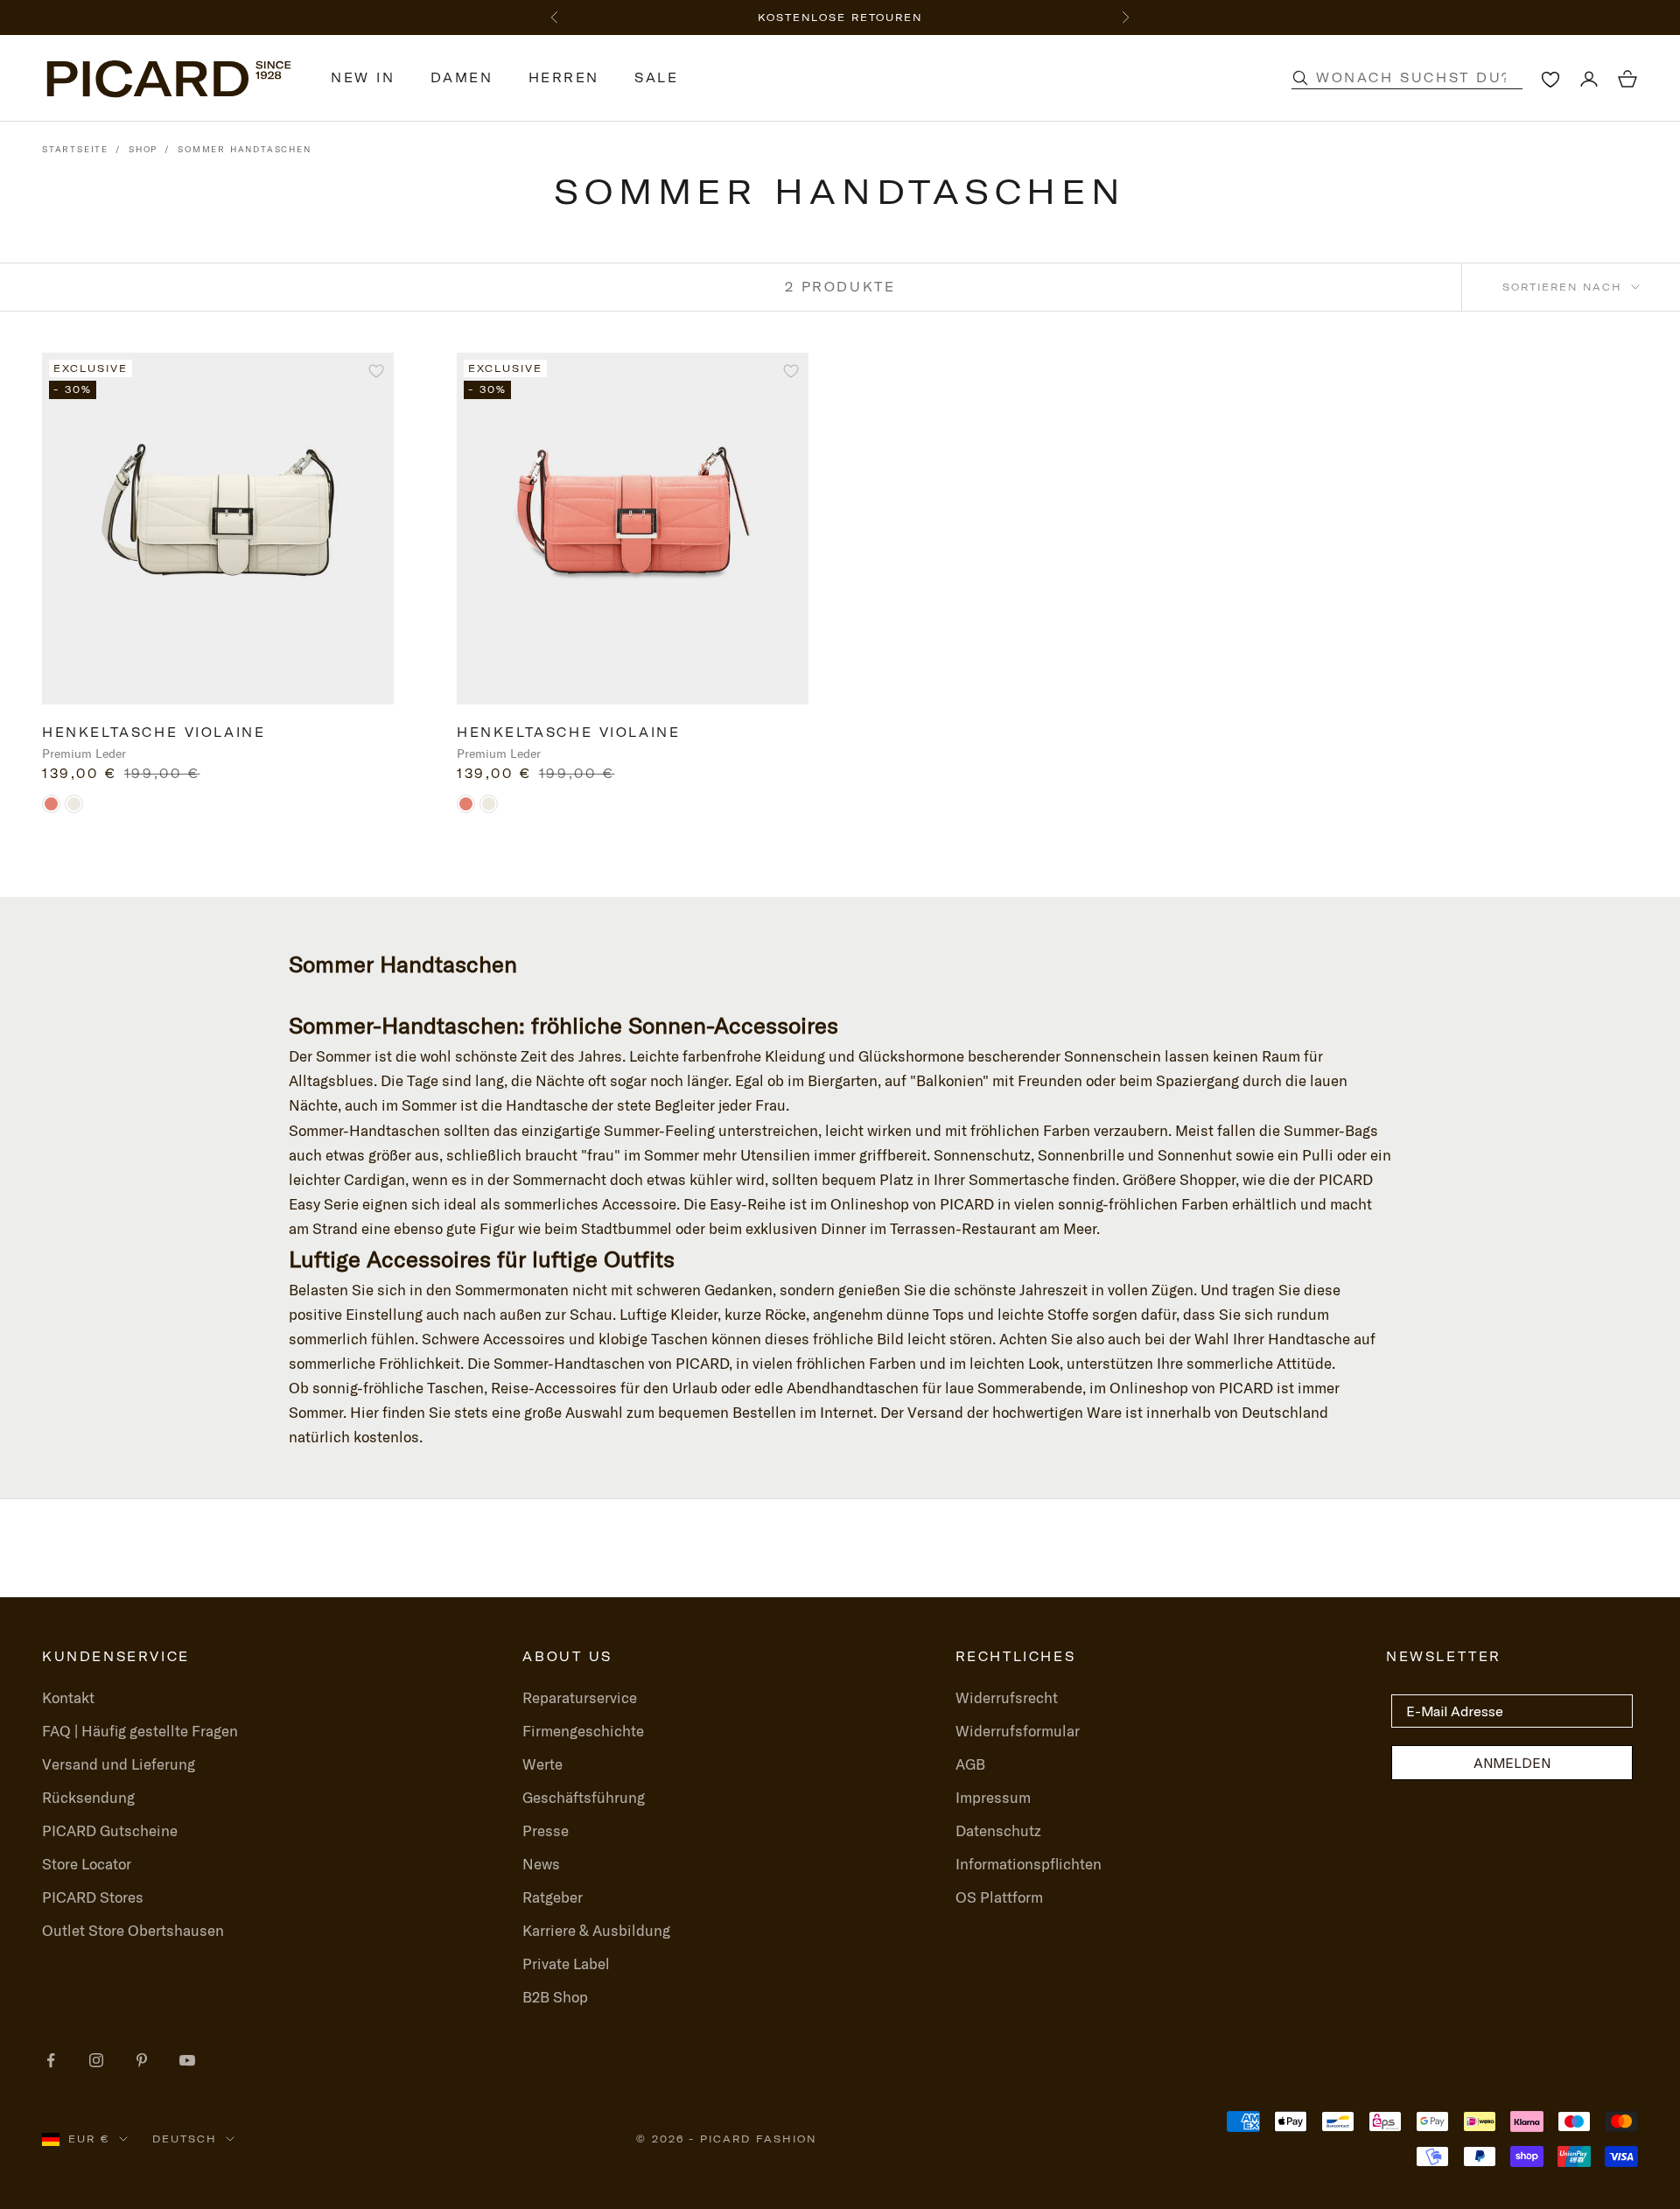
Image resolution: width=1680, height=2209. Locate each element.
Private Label (566, 1964)
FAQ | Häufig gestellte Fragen (140, 1731)
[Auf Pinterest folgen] (142, 2060)
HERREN (564, 78)
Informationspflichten (1029, 1864)
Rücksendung (88, 1797)
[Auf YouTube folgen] (187, 2060)
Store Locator (87, 1864)
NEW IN (363, 78)
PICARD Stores (93, 1897)
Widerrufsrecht (1007, 1697)
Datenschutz (998, 1830)
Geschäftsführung (584, 1797)
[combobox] (1425, 78)
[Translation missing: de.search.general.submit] (1300, 78)
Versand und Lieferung (119, 1764)
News (541, 1864)
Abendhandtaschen (853, 1388)
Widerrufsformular (1018, 1731)
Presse (546, 1830)
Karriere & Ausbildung (596, 1930)
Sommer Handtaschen (244, 149)
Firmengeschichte (583, 1731)
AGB (970, 1764)
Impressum (993, 1797)
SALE (656, 78)
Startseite (75, 149)
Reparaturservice (580, 1697)
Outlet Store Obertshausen (133, 1930)
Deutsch (185, 2139)
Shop (143, 149)
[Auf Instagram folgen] (96, 2060)
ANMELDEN (1512, 1763)
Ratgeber (553, 1897)
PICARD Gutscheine (110, 1830)
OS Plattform (999, 1897)
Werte (542, 1764)
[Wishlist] (1550, 79)
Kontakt (68, 1697)
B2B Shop (555, 1997)
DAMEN (462, 78)
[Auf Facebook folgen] (51, 2060)
